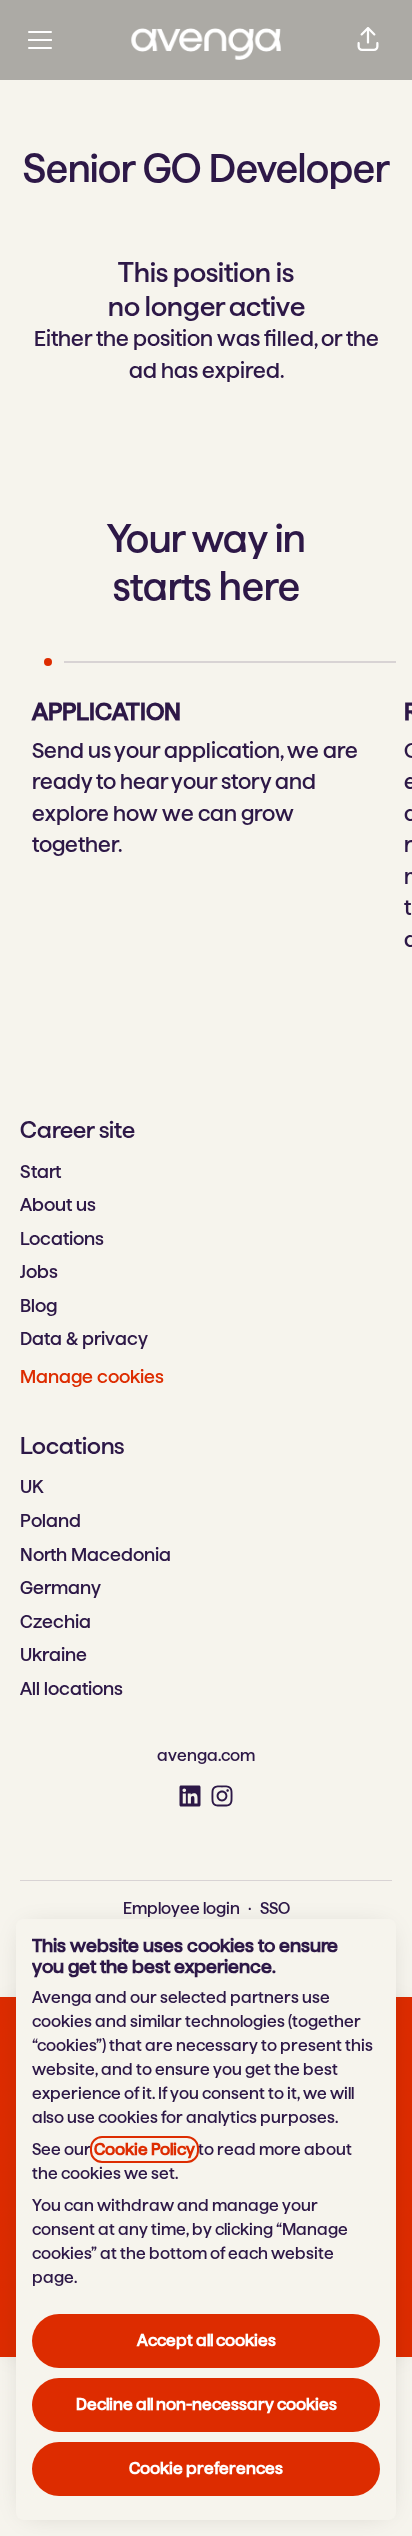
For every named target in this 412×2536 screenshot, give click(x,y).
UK (31, 1486)
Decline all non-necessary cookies (206, 2404)
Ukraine (53, 1654)
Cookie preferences (206, 2468)
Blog (38, 1305)
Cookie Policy (144, 2149)
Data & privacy (84, 1338)
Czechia (55, 1621)
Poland (50, 1520)
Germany (60, 1587)
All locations (71, 1688)
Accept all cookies (206, 2340)
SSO (275, 1908)
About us (58, 1204)
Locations (62, 1238)
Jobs (39, 1271)
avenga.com (206, 1755)
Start (40, 1171)
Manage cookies (92, 1376)
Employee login (181, 1908)
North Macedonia (95, 1554)
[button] (368, 40)
